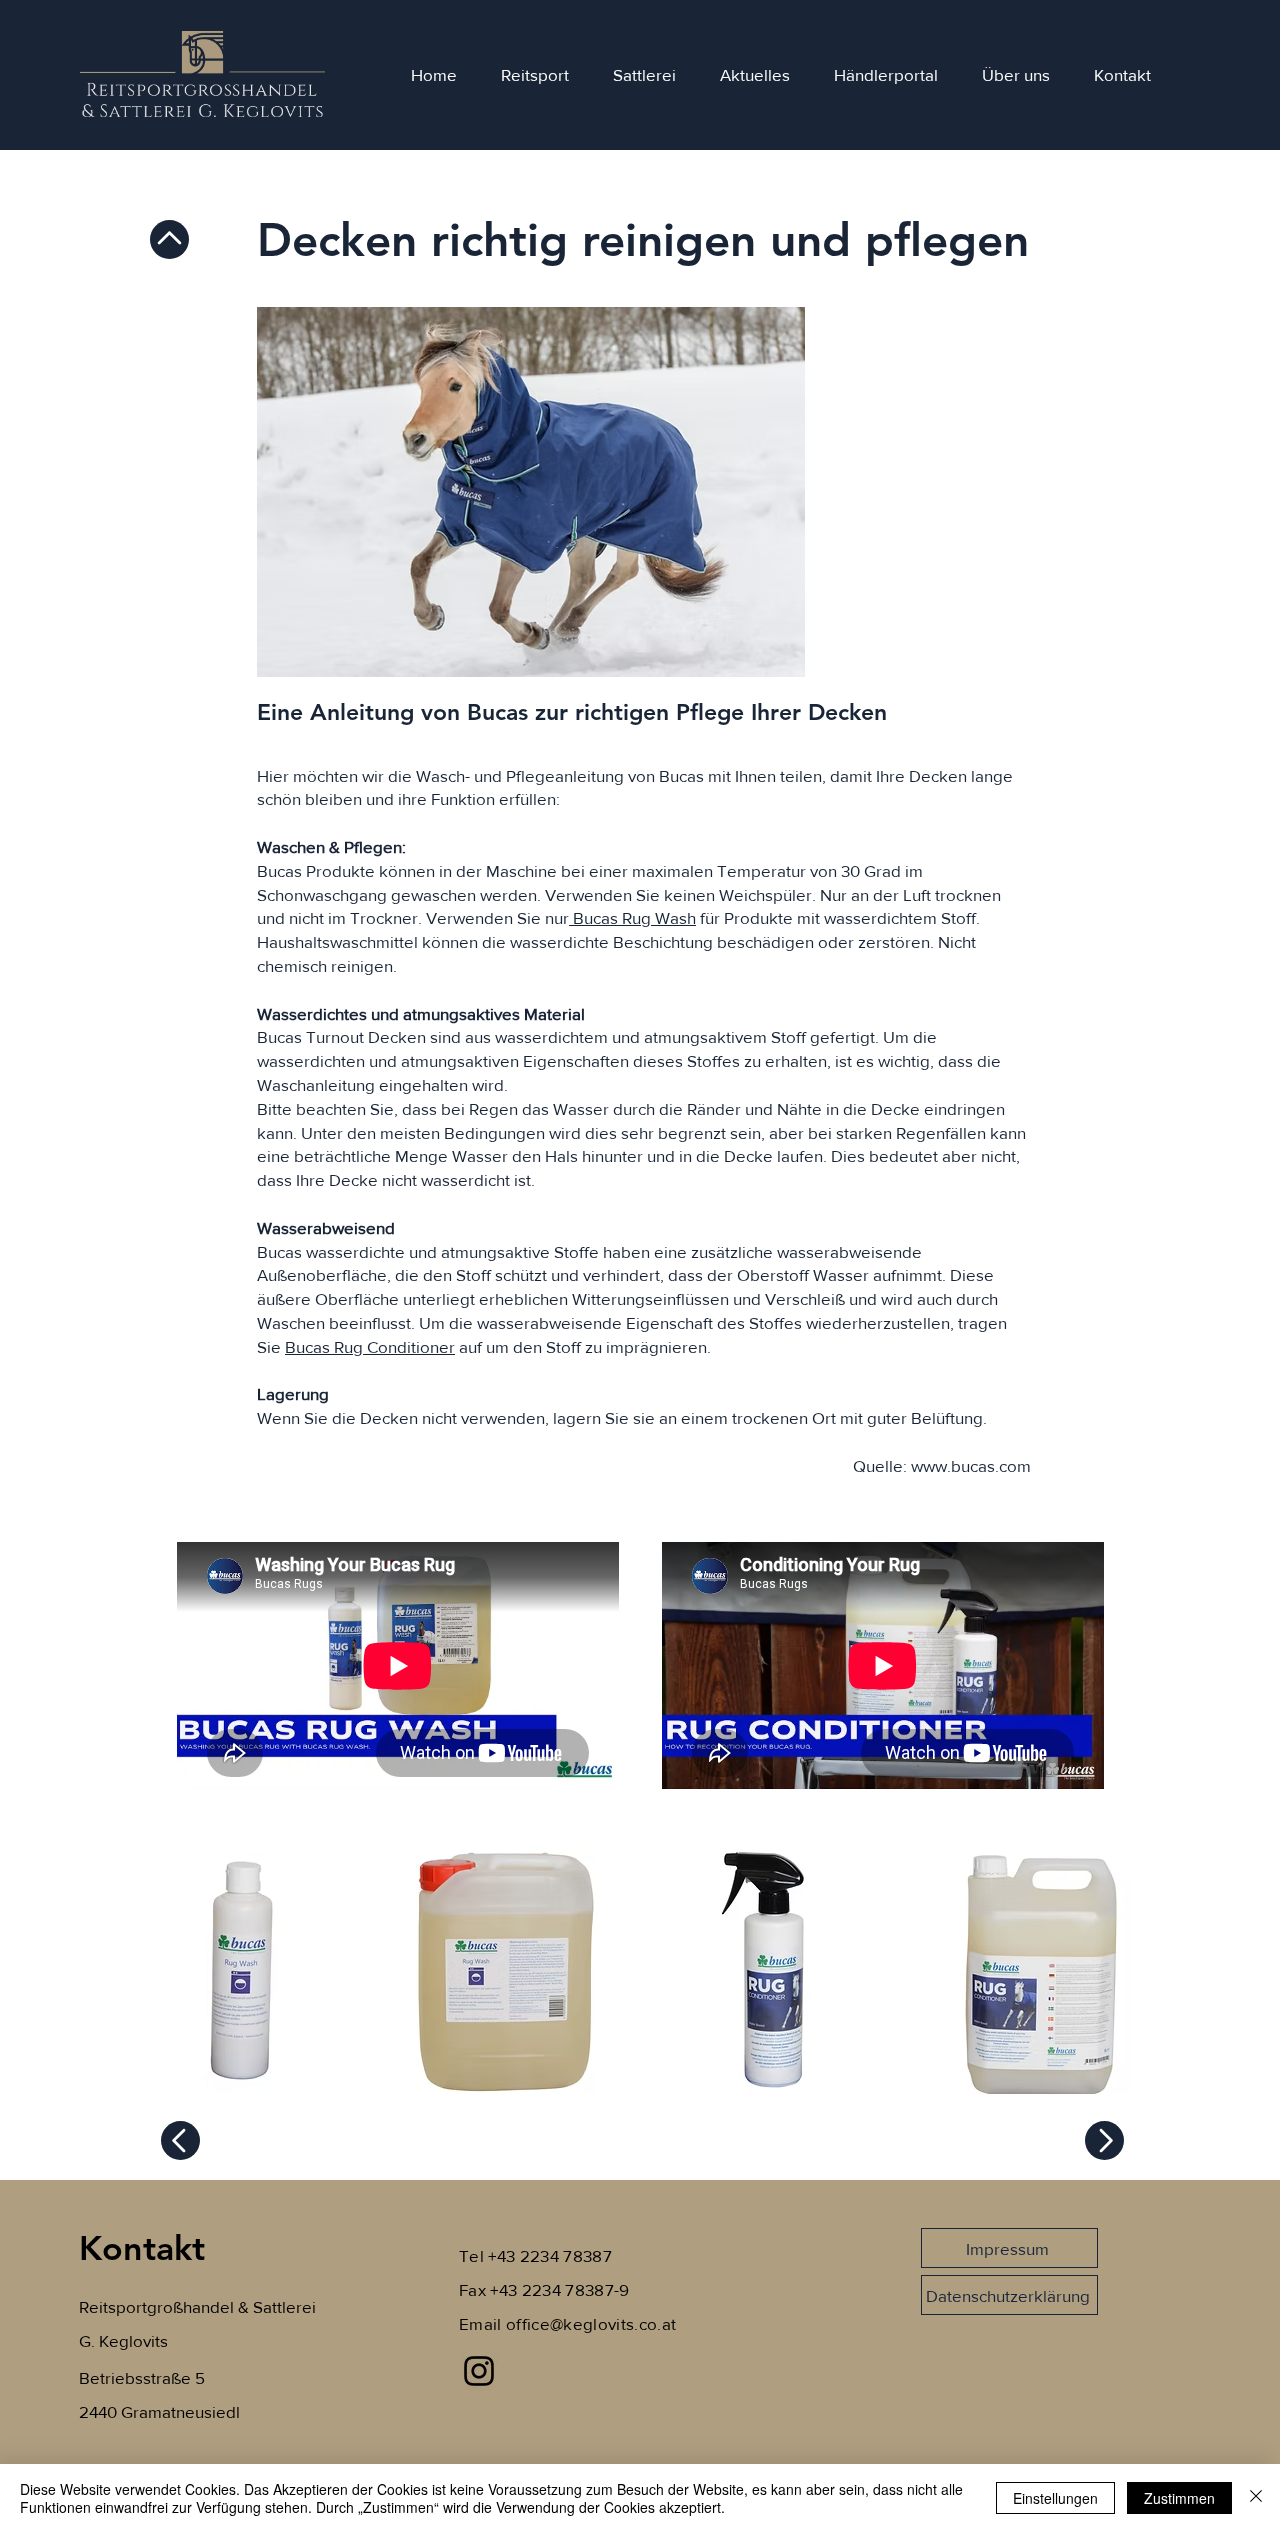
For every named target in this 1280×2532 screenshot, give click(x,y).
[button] (240, 1970)
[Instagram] (479, 2371)
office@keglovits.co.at (591, 2323)
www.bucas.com (971, 1465)
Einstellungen (1055, 2498)
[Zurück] (169, 239)
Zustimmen (1179, 2498)
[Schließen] (1256, 2498)
